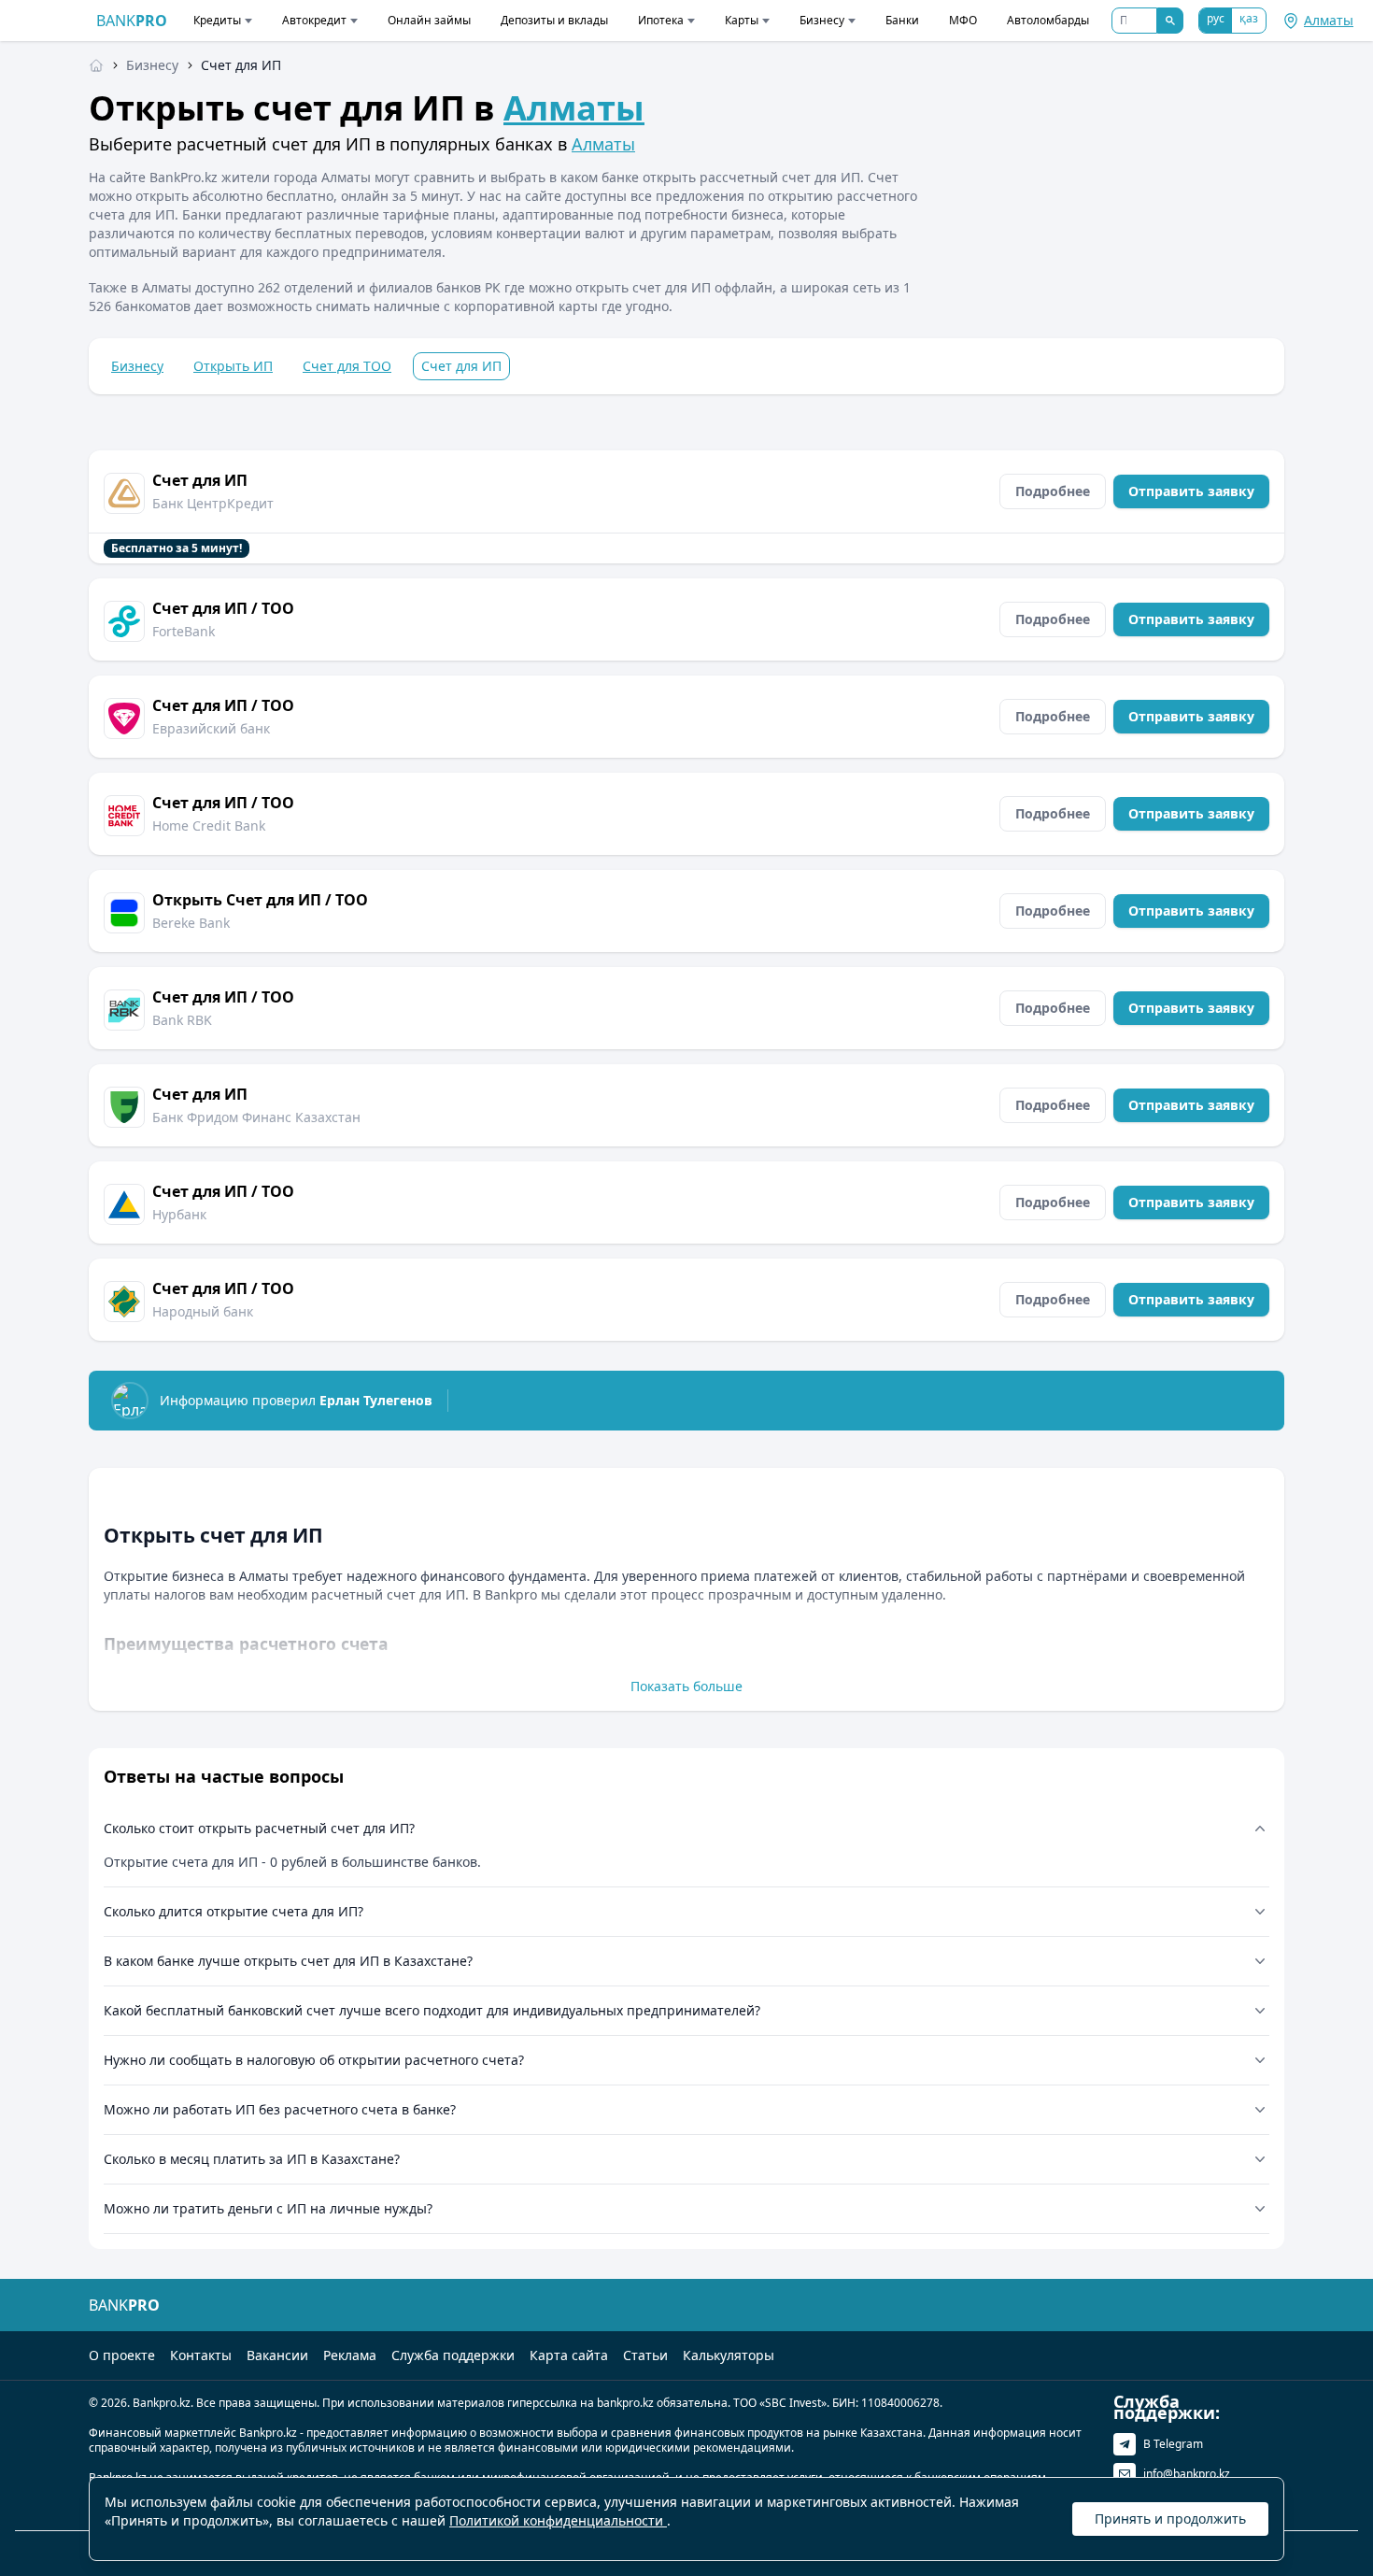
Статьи (645, 2355)
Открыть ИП (233, 366)
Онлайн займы (429, 20)
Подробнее (1053, 491)
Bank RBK (182, 1020)
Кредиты (217, 20)
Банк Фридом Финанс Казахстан (256, 1117)
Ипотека (661, 20)
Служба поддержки (453, 2355)
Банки (902, 20)
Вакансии (277, 2355)
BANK (132, 21)
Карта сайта (569, 2355)
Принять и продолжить (1170, 2519)
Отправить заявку (1191, 491)
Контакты (201, 2355)
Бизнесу (822, 20)
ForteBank (184, 631)
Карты (742, 20)
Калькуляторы (729, 2355)
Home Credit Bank (209, 825)
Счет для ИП (200, 480)
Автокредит (314, 20)
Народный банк (203, 1311)
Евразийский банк (211, 728)
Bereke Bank (191, 923)
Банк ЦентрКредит (213, 503)
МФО (963, 20)
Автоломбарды (1048, 20)
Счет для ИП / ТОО (223, 608)
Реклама (350, 2355)
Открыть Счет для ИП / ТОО (260, 900)
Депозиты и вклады (554, 20)
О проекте (122, 2355)
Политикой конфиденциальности (558, 2520)
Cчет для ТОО (347, 366)
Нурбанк (179, 1214)
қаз (1249, 18)
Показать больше (686, 1686)
